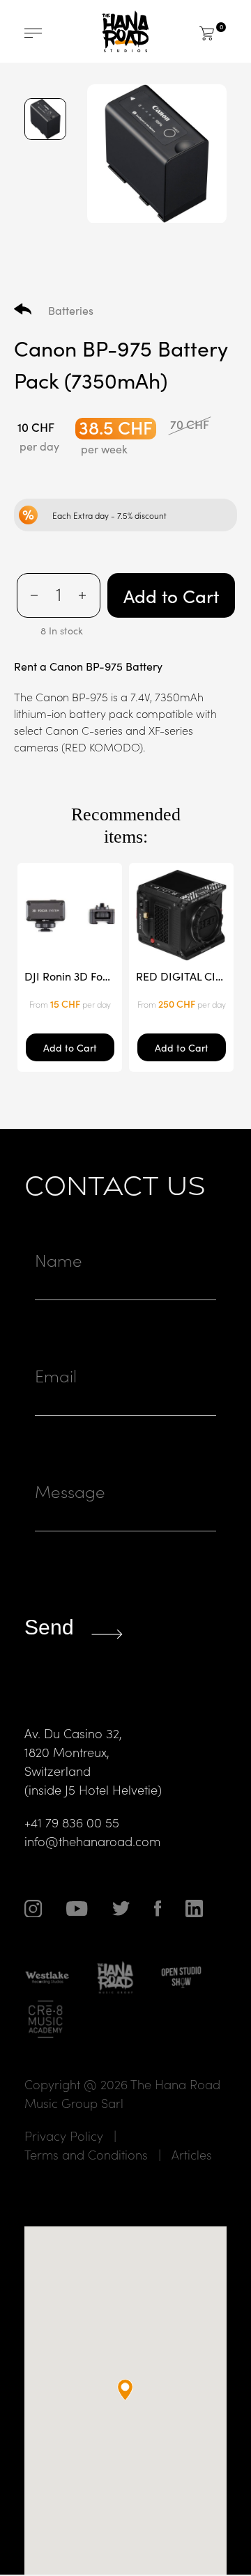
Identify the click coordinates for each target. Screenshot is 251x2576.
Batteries (71, 310)
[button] (125, 2390)
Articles (192, 2154)
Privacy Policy (64, 2136)
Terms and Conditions (86, 2154)
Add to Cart (171, 595)
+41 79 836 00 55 (72, 1822)
